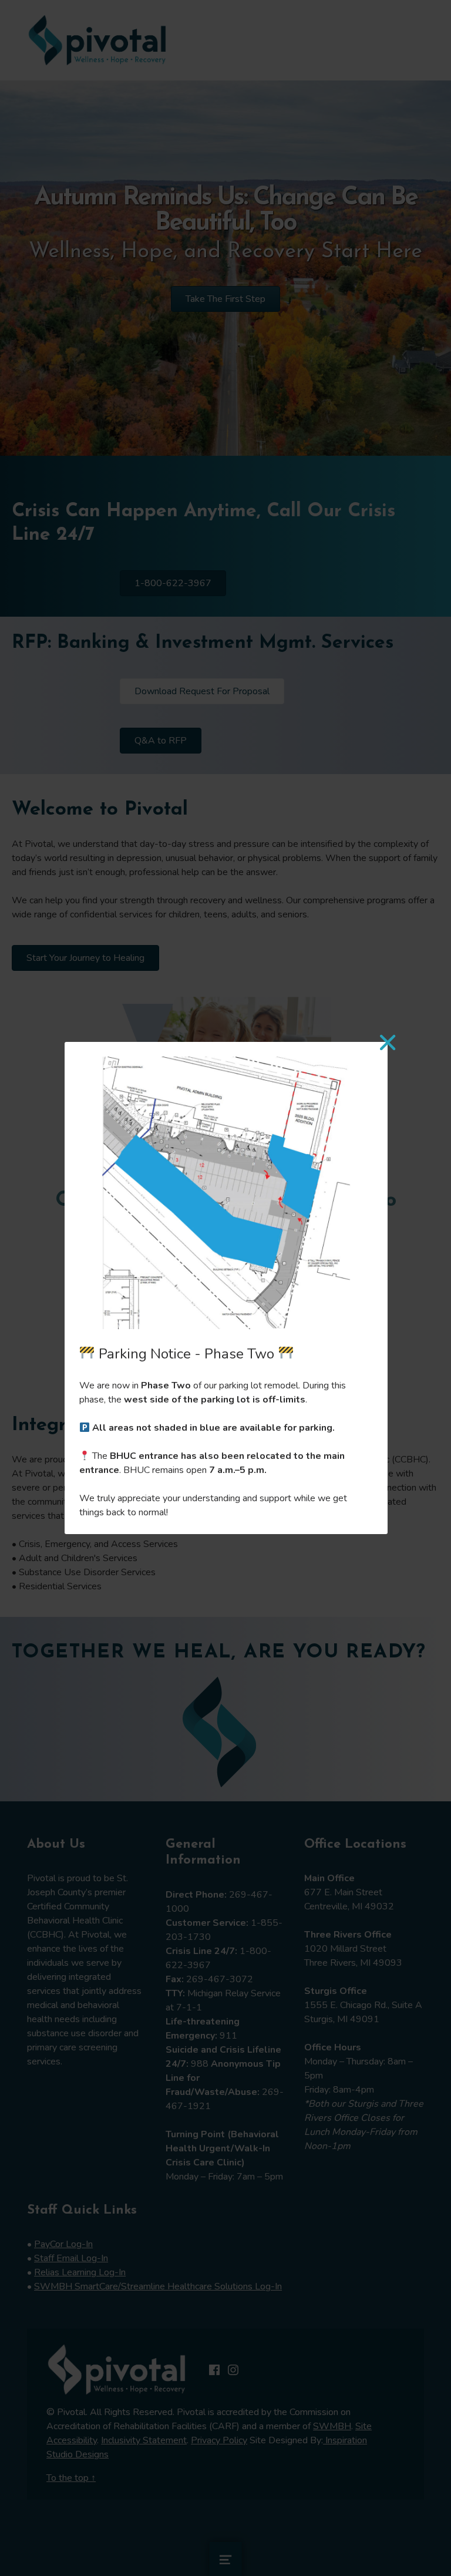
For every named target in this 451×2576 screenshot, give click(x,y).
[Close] (387, 1042)
